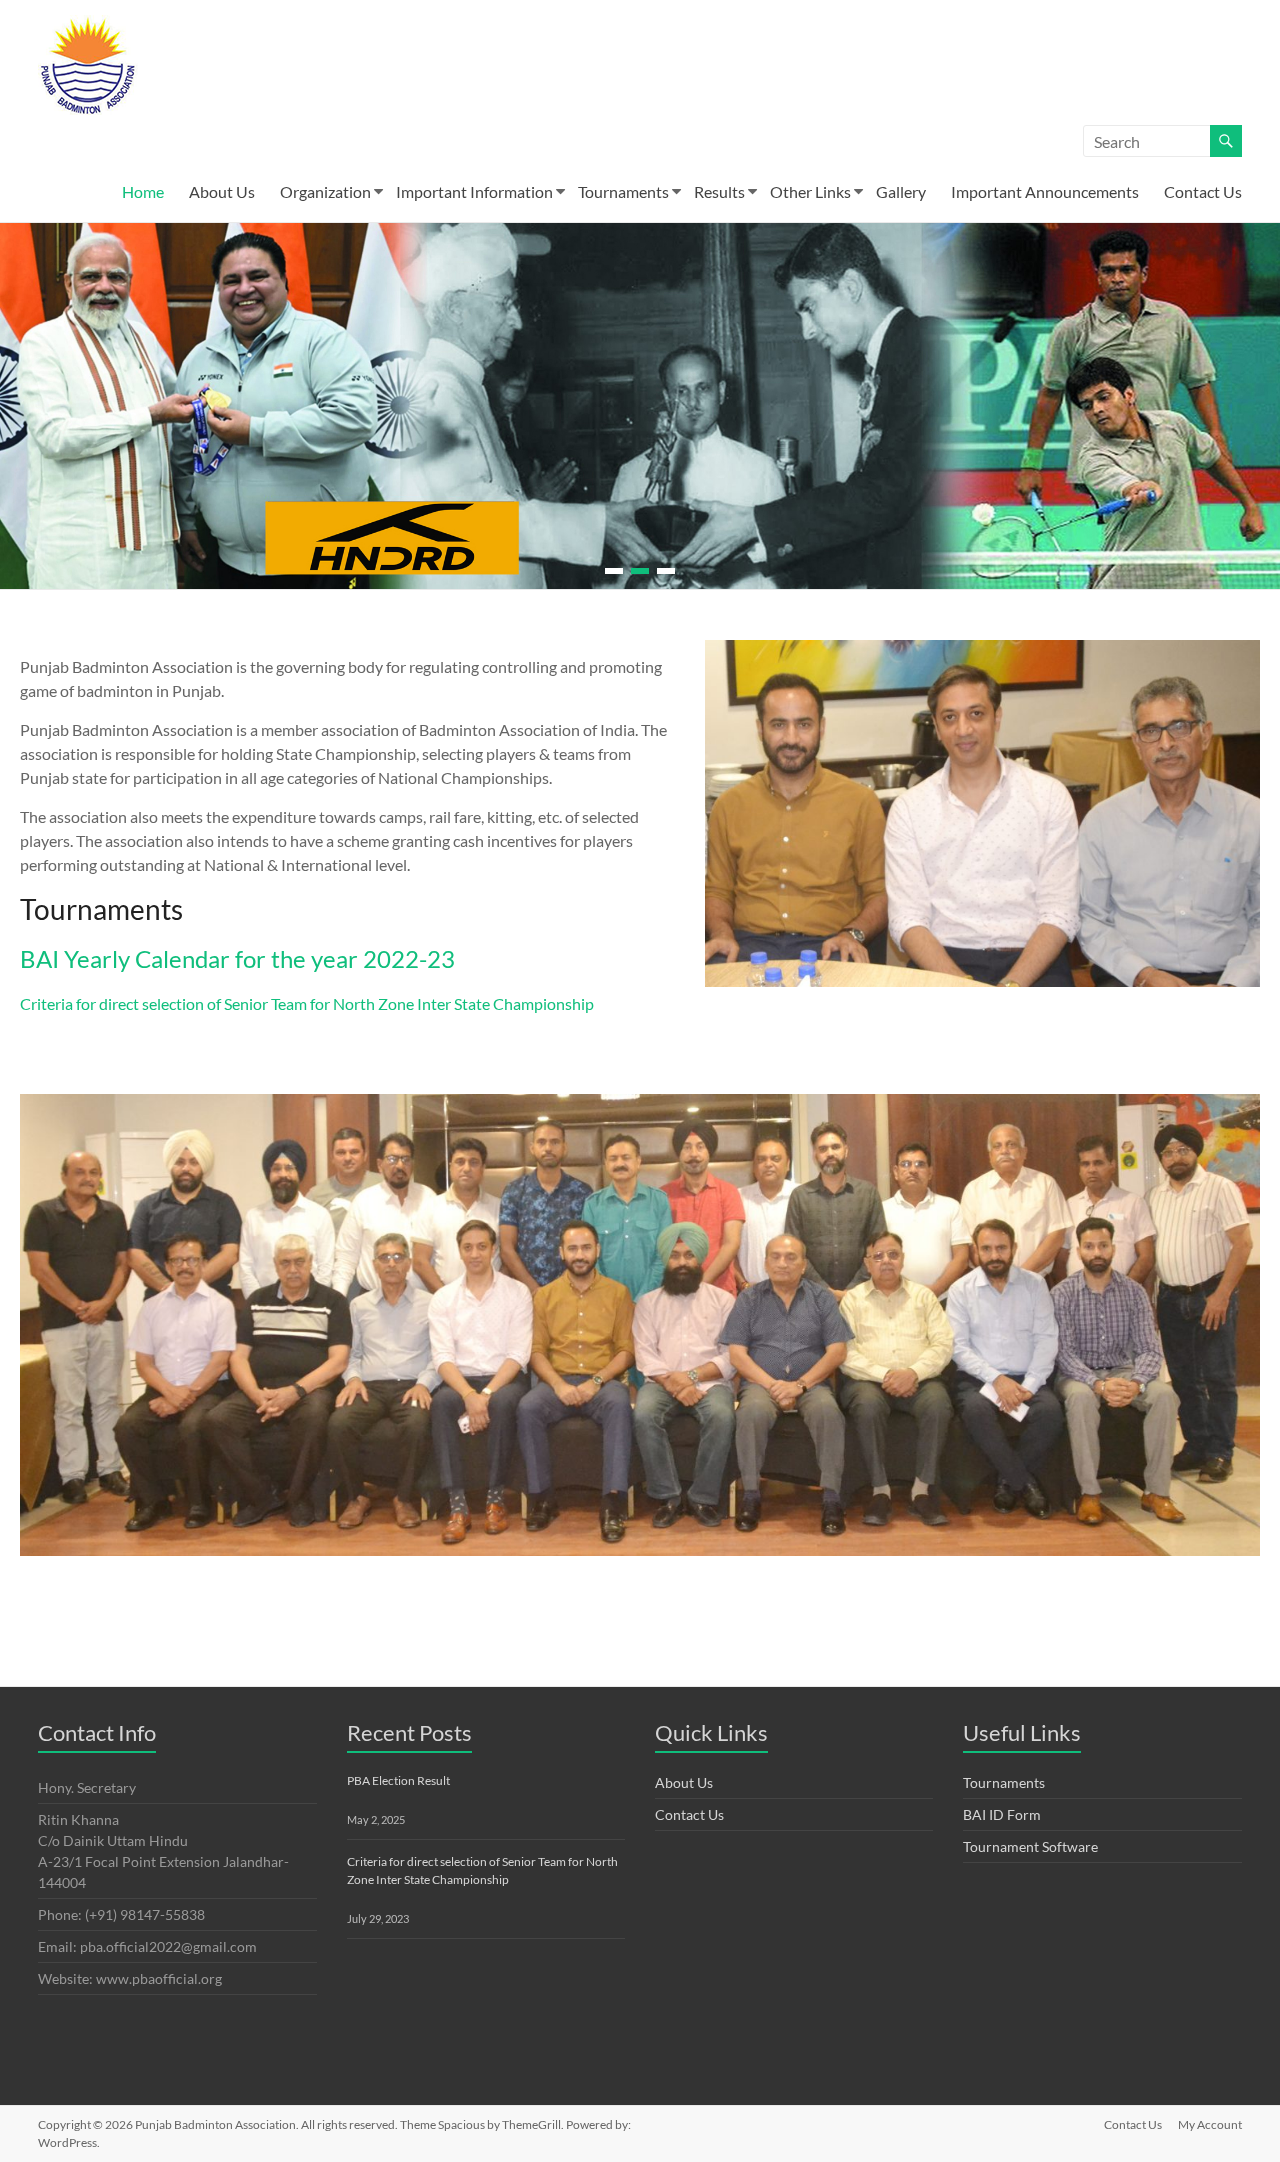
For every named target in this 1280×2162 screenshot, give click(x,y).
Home (143, 191)
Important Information (474, 191)
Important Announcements (1045, 191)
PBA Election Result (398, 1780)
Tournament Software (1030, 1846)
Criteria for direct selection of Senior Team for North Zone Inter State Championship (307, 1003)
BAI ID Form (1002, 1814)
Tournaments (623, 191)
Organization (325, 191)
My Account (1210, 2124)
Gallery (901, 191)
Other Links (810, 191)
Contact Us (1203, 191)
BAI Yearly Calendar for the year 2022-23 (237, 958)
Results (719, 191)
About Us (222, 191)
